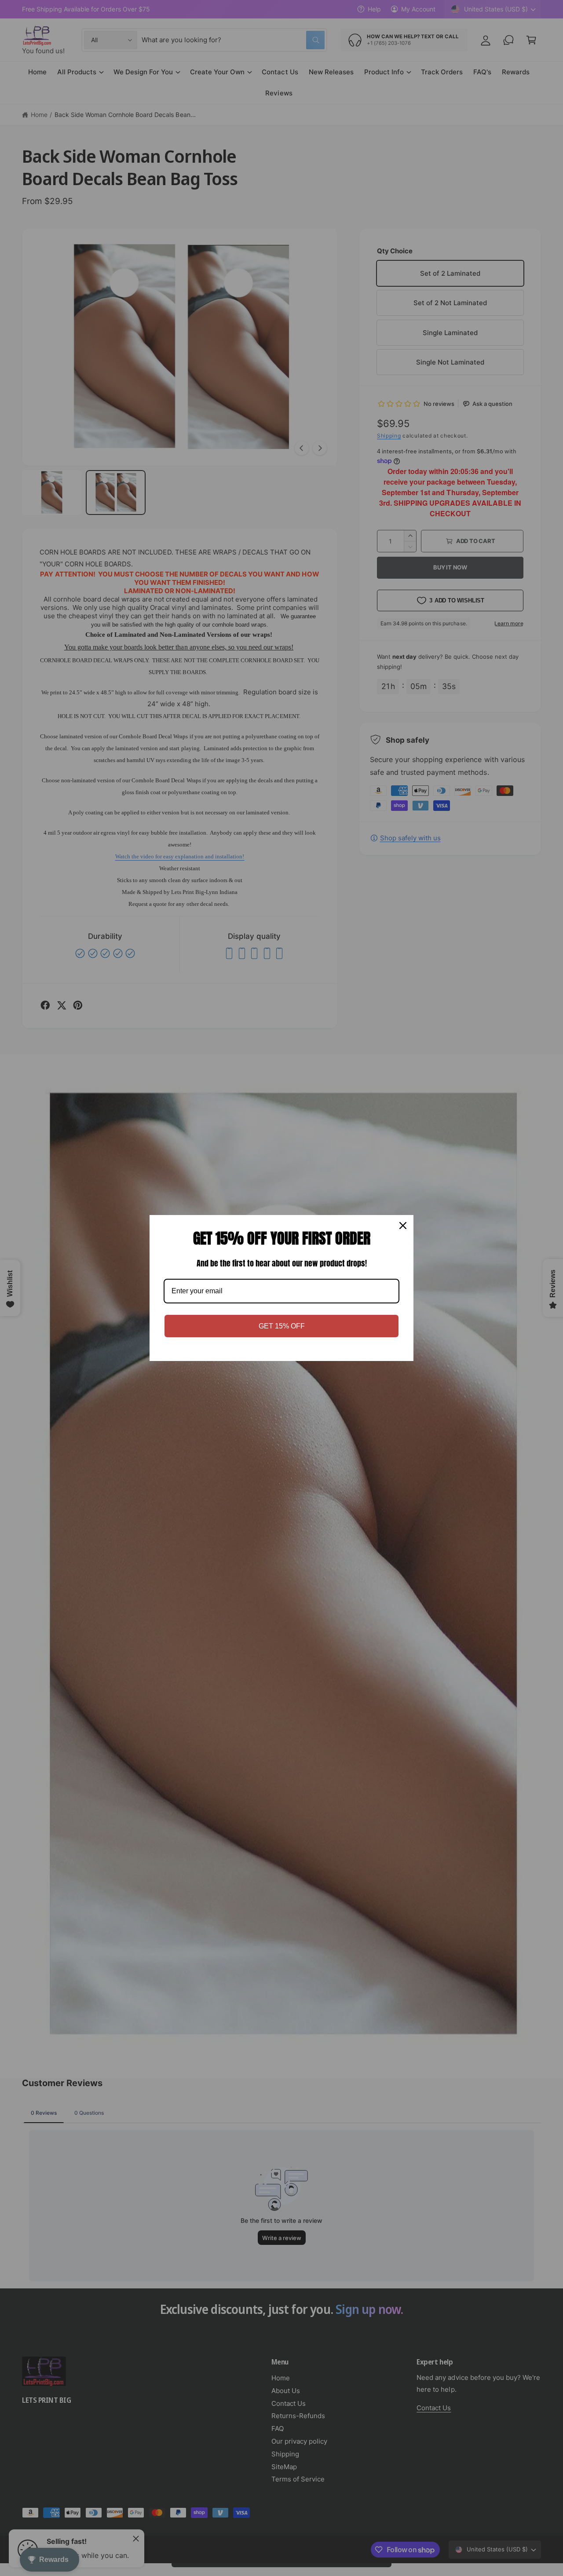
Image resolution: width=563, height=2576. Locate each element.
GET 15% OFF (282, 1326)
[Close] (403, 1226)
